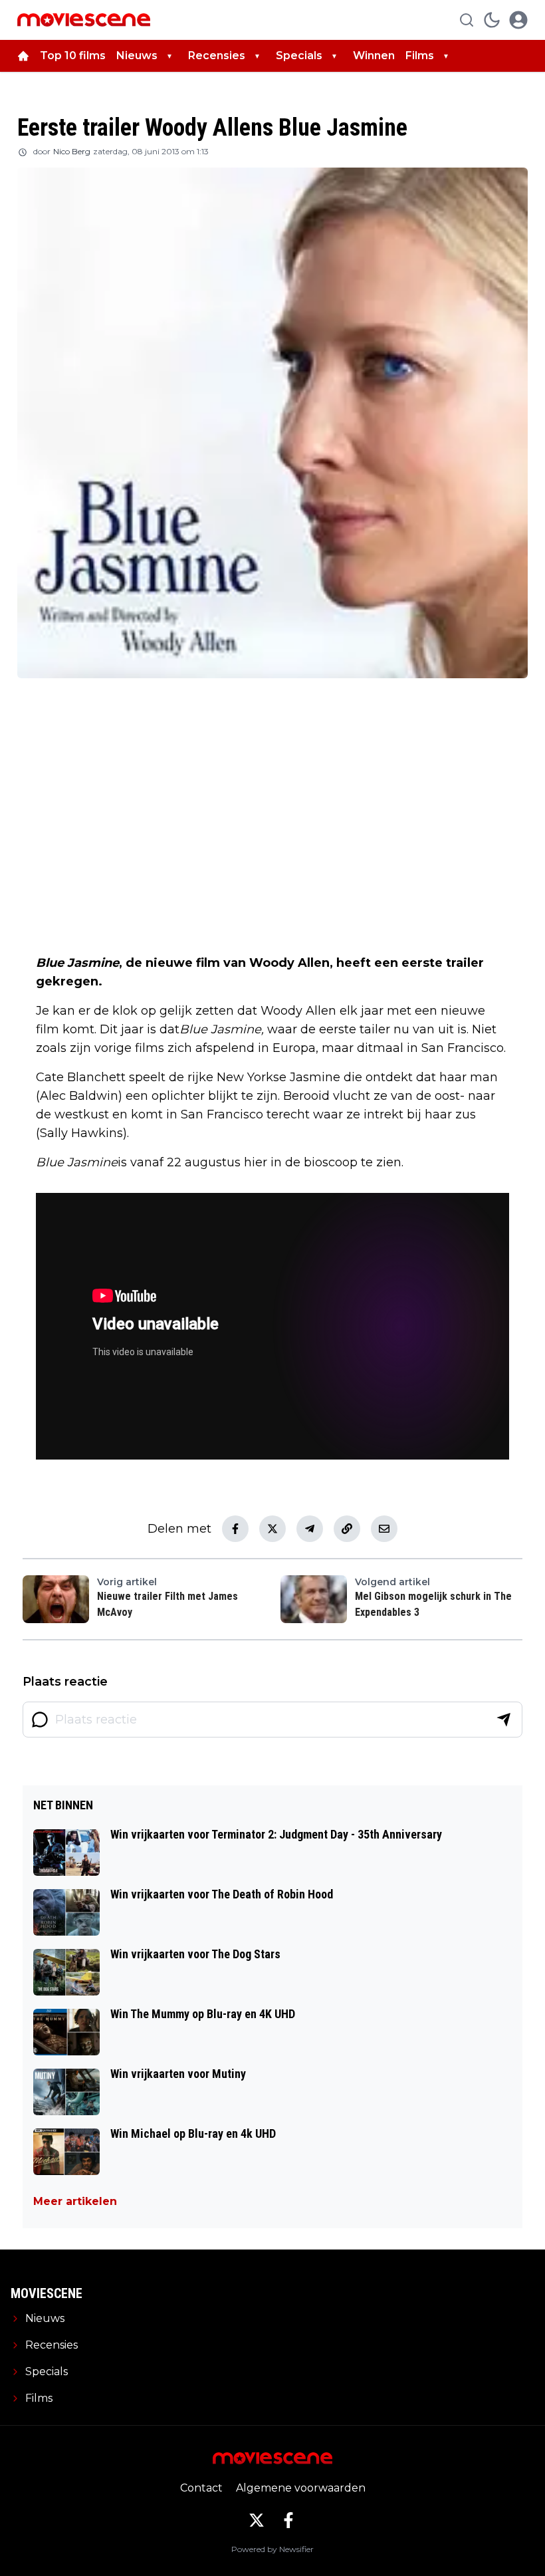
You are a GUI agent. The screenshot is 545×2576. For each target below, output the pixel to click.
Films (420, 56)
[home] (23, 56)
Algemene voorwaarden (301, 2488)
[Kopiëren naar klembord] (347, 1529)
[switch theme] (492, 20)
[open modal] (518, 20)
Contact (201, 2488)
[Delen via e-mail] (384, 1529)
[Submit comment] (504, 1720)
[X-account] (257, 2520)
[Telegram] (310, 1529)
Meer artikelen (75, 2201)
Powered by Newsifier (272, 2549)
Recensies (217, 56)
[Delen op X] (272, 1529)
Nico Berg (72, 151)
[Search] (467, 20)
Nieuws (137, 56)
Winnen (374, 56)
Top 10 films (73, 56)
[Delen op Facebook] (235, 1529)
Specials (299, 56)
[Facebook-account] (288, 2520)
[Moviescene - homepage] (84, 20)
